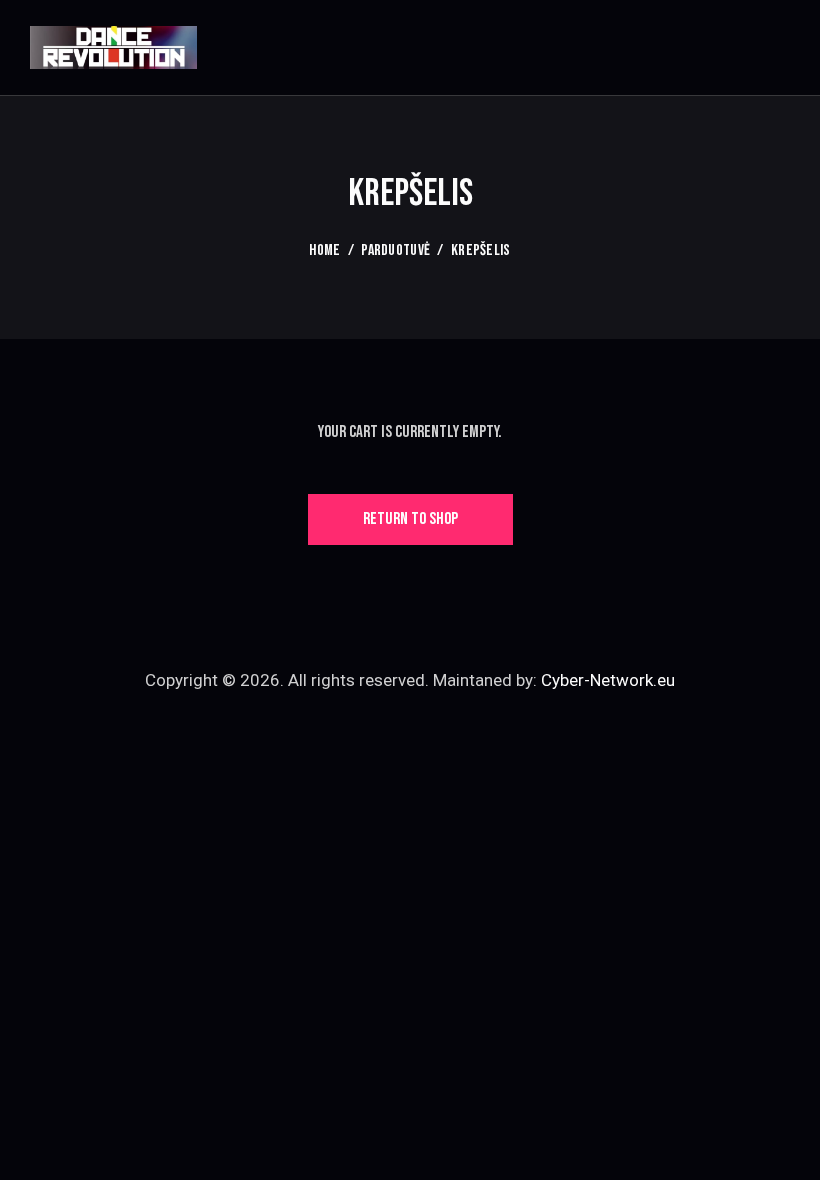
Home (324, 250)
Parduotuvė (395, 250)
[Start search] (775, 50)
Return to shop (410, 519)
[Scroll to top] (782, 1142)
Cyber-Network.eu (608, 680)
